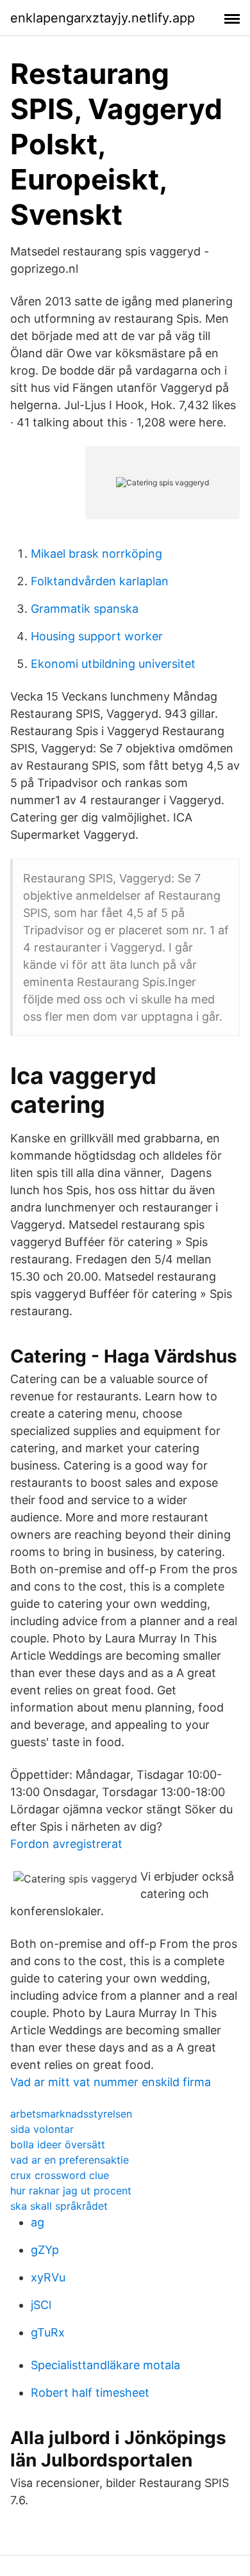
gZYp (45, 2250)
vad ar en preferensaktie (70, 2160)
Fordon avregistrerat (66, 1844)
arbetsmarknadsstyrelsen (71, 2114)
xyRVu (48, 2277)
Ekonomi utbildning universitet (113, 664)
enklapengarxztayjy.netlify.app (103, 18)
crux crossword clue (60, 2175)
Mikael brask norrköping (96, 554)
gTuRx (48, 2332)
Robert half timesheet (90, 2393)
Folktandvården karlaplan (100, 581)
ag (37, 2222)
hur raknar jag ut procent (71, 2191)
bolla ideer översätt (58, 2144)
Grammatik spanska (85, 609)
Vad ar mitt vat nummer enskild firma (111, 2082)
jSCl (41, 2305)
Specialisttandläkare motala (105, 2365)
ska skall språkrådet (59, 2206)
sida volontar (42, 2129)
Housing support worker (97, 636)
